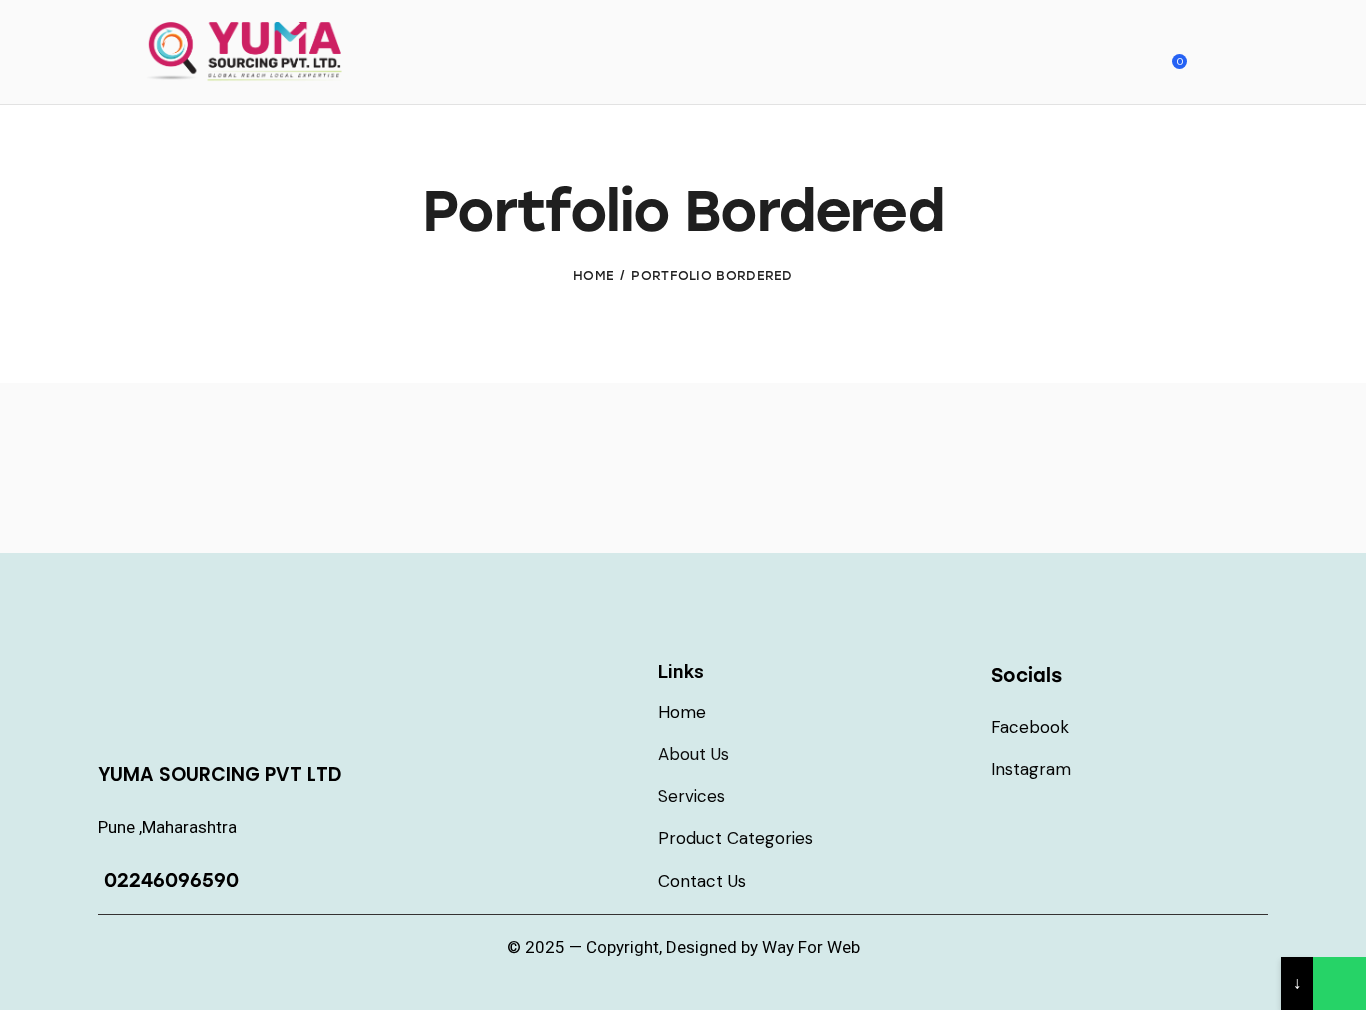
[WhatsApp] (1339, 983)
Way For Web (811, 947)
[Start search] (1219, 55)
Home (593, 275)
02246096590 (168, 880)
